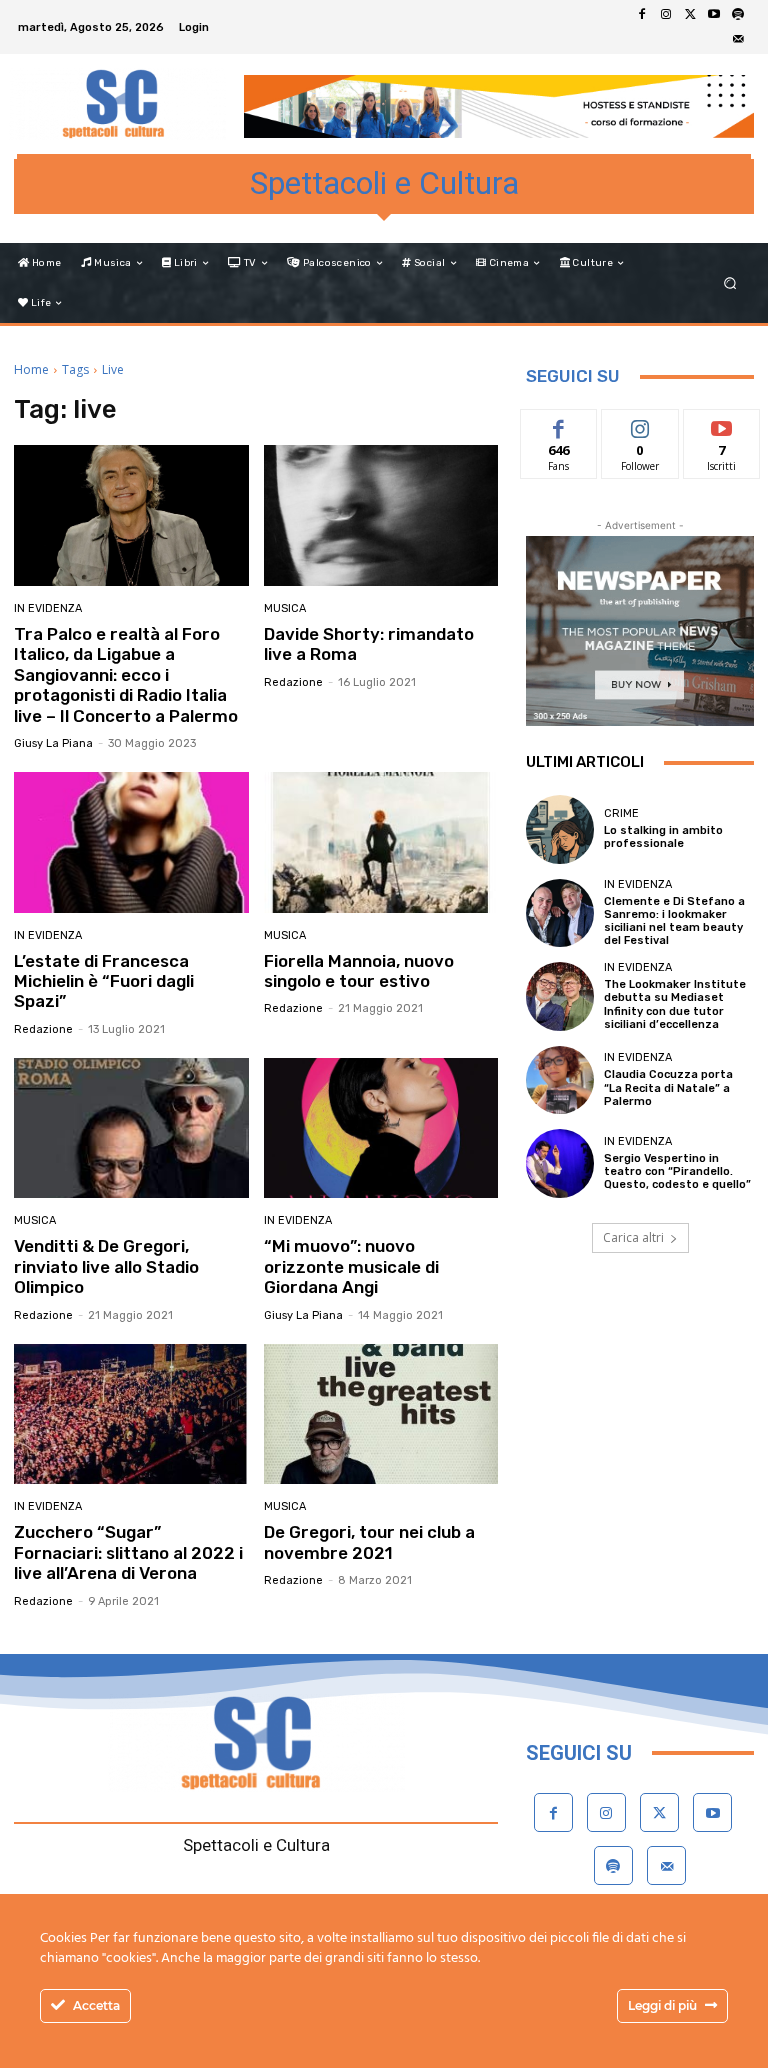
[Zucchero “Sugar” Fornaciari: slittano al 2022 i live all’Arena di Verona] (131, 1414)
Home (31, 369)
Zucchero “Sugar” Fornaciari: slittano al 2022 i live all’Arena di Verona (128, 1552)
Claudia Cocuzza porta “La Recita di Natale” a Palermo (668, 1087)
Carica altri (633, 1237)
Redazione (293, 682)
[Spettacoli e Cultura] (117, 104)
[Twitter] (690, 15)
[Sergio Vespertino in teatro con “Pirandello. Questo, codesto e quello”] (560, 1163)
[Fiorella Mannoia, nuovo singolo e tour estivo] (381, 842)
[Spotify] (738, 15)
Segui (640, 424)
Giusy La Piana (53, 743)
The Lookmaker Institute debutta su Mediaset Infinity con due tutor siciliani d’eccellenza (675, 1004)
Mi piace (559, 424)
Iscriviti (721, 424)
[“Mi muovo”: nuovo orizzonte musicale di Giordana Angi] (381, 1128)
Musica (285, 608)
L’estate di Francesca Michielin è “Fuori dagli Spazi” (104, 981)
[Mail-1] (738, 39)
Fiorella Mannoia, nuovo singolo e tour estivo (359, 971)
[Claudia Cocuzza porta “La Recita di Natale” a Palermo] (560, 1080)
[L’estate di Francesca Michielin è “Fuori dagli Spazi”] (131, 842)
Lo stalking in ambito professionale (663, 837)
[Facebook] (642, 15)
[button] (730, 283)
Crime (621, 813)
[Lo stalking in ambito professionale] (560, 829)
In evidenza (48, 608)
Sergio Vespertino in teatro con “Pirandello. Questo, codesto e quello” (677, 1171)
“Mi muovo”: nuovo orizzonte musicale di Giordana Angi (351, 1266)
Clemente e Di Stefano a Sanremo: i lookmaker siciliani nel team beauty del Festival (674, 921)
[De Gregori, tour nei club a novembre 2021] (381, 1414)
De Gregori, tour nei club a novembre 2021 (369, 1542)
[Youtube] (714, 15)
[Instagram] (666, 15)
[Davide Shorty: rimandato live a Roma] (381, 515)
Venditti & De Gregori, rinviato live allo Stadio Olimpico (106, 1266)
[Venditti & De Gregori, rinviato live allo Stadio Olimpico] (131, 1128)
